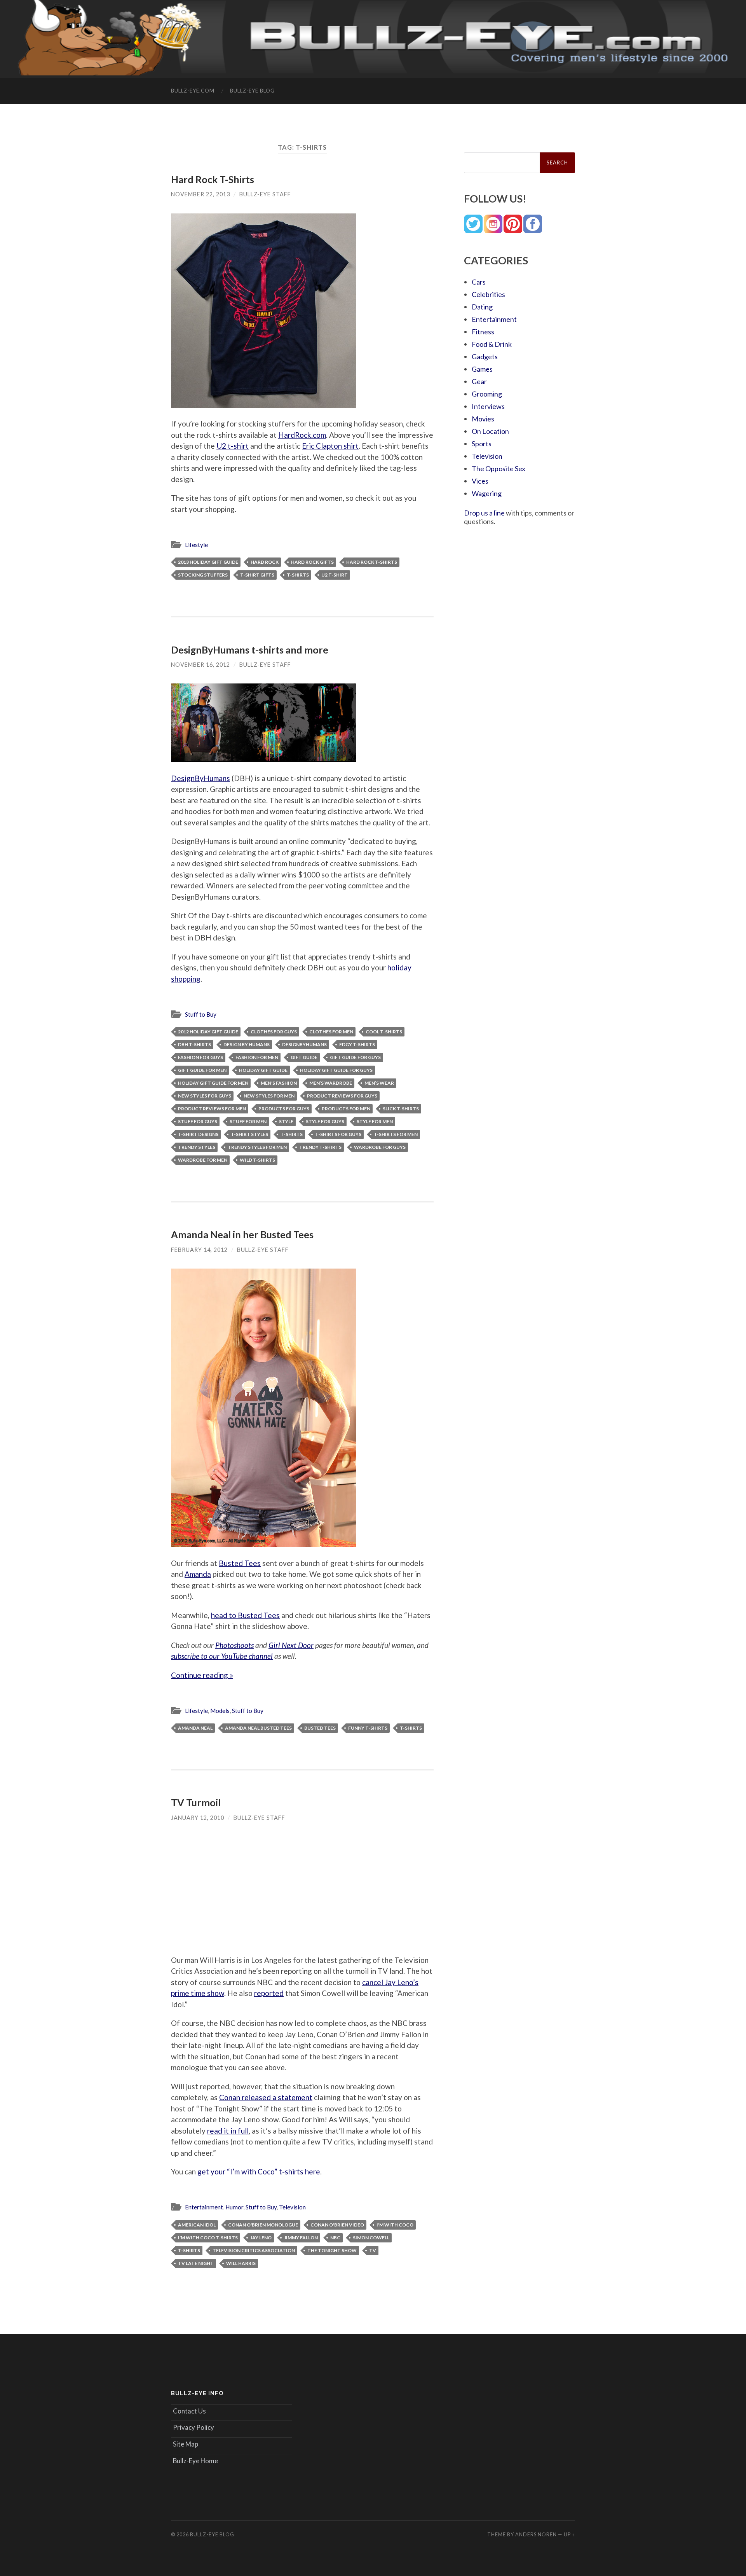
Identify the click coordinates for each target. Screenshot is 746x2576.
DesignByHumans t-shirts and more (250, 650)
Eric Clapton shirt (330, 446)
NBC (335, 2238)
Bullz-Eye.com (193, 91)
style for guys (325, 1121)
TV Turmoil (196, 1802)
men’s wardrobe (331, 1083)
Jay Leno (261, 2238)
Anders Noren (536, 2534)
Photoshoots (234, 1645)
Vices (480, 481)
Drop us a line (484, 513)
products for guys (284, 1109)
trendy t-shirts (320, 1147)
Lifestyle (196, 545)
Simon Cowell (371, 2238)
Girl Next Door (291, 1645)
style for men (375, 1121)
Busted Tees (240, 1563)
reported (269, 1993)
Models (220, 1711)
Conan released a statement (266, 2097)
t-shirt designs (198, 1134)
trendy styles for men (257, 1147)
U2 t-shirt (233, 446)
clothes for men (331, 1032)
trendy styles (197, 1147)
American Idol (197, 2225)
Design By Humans (247, 1044)
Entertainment (204, 2207)
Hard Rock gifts (312, 562)
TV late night (196, 2263)
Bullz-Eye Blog (252, 91)
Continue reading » (202, 1675)
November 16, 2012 (200, 665)
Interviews (488, 406)
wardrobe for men (203, 1160)
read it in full (228, 2131)
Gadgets (485, 357)
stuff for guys (198, 1121)
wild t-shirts (257, 1160)
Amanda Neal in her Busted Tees (242, 1234)
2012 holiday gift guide (208, 1032)
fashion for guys (200, 1057)
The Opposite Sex (498, 468)
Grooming (487, 394)
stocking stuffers (203, 575)
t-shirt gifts (257, 575)
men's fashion (279, 1083)
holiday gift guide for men (213, 1083)
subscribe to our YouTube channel (222, 1656)
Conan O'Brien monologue (263, 2225)
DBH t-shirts (194, 1044)
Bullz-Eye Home (195, 2461)
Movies (483, 419)
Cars (479, 282)
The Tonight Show (332, 2250)
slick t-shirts (401, 1109)
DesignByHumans (200, 778)
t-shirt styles (249, 1134)
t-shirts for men (396, 1134)
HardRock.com (302, 435)
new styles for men (269, 1096)
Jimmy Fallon (301, 2238)
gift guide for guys (355, 1057)
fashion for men (257, 1057)
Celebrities (488, 294)
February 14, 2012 (199, 1250)
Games (482, 369)
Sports (482, 444)
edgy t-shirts (357, 1044)
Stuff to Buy (201, 1014)
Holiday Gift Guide (263, 1070)
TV (373, 2250)
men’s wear (379, 1083)
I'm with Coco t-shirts (208, 2238)
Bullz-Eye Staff (265, 194)
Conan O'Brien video (337, 2225)
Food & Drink (492, 344)
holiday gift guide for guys (336, 1070)
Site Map (186, 2444)
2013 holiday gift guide (208, 562)
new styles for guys (205, 1096)
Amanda (198, 1574)
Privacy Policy (193, 2427)
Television (292, 2207)
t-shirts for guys (338, 1134)
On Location (490, 431)
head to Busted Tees (245, 1615)
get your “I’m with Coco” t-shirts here (259, 2171)
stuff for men (248, 1121)
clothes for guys (274, 1032)
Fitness (483, 332)
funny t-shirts (368, 1728)
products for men (346, 1109)
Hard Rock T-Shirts (213, 179)
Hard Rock (265, 562)
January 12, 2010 (198, 1818)
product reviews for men (212, 1109)
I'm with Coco (395, 2225)
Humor (234, 2207)
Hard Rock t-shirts (372, 562)
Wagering (487, 493)
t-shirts (298, 575)
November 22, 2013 (200, 194)
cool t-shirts (384, 1032)
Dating (482, 307)
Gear (479, 381)
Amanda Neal (195, 1728)
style (286, 1121)
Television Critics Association (254, 2250)
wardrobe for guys (380, 1147)
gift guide (304, 1057)
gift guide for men (202, 1070)
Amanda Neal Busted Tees (258, 1728)
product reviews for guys (342, 1096)
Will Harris (241, 2263)
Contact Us (189, 2411)
